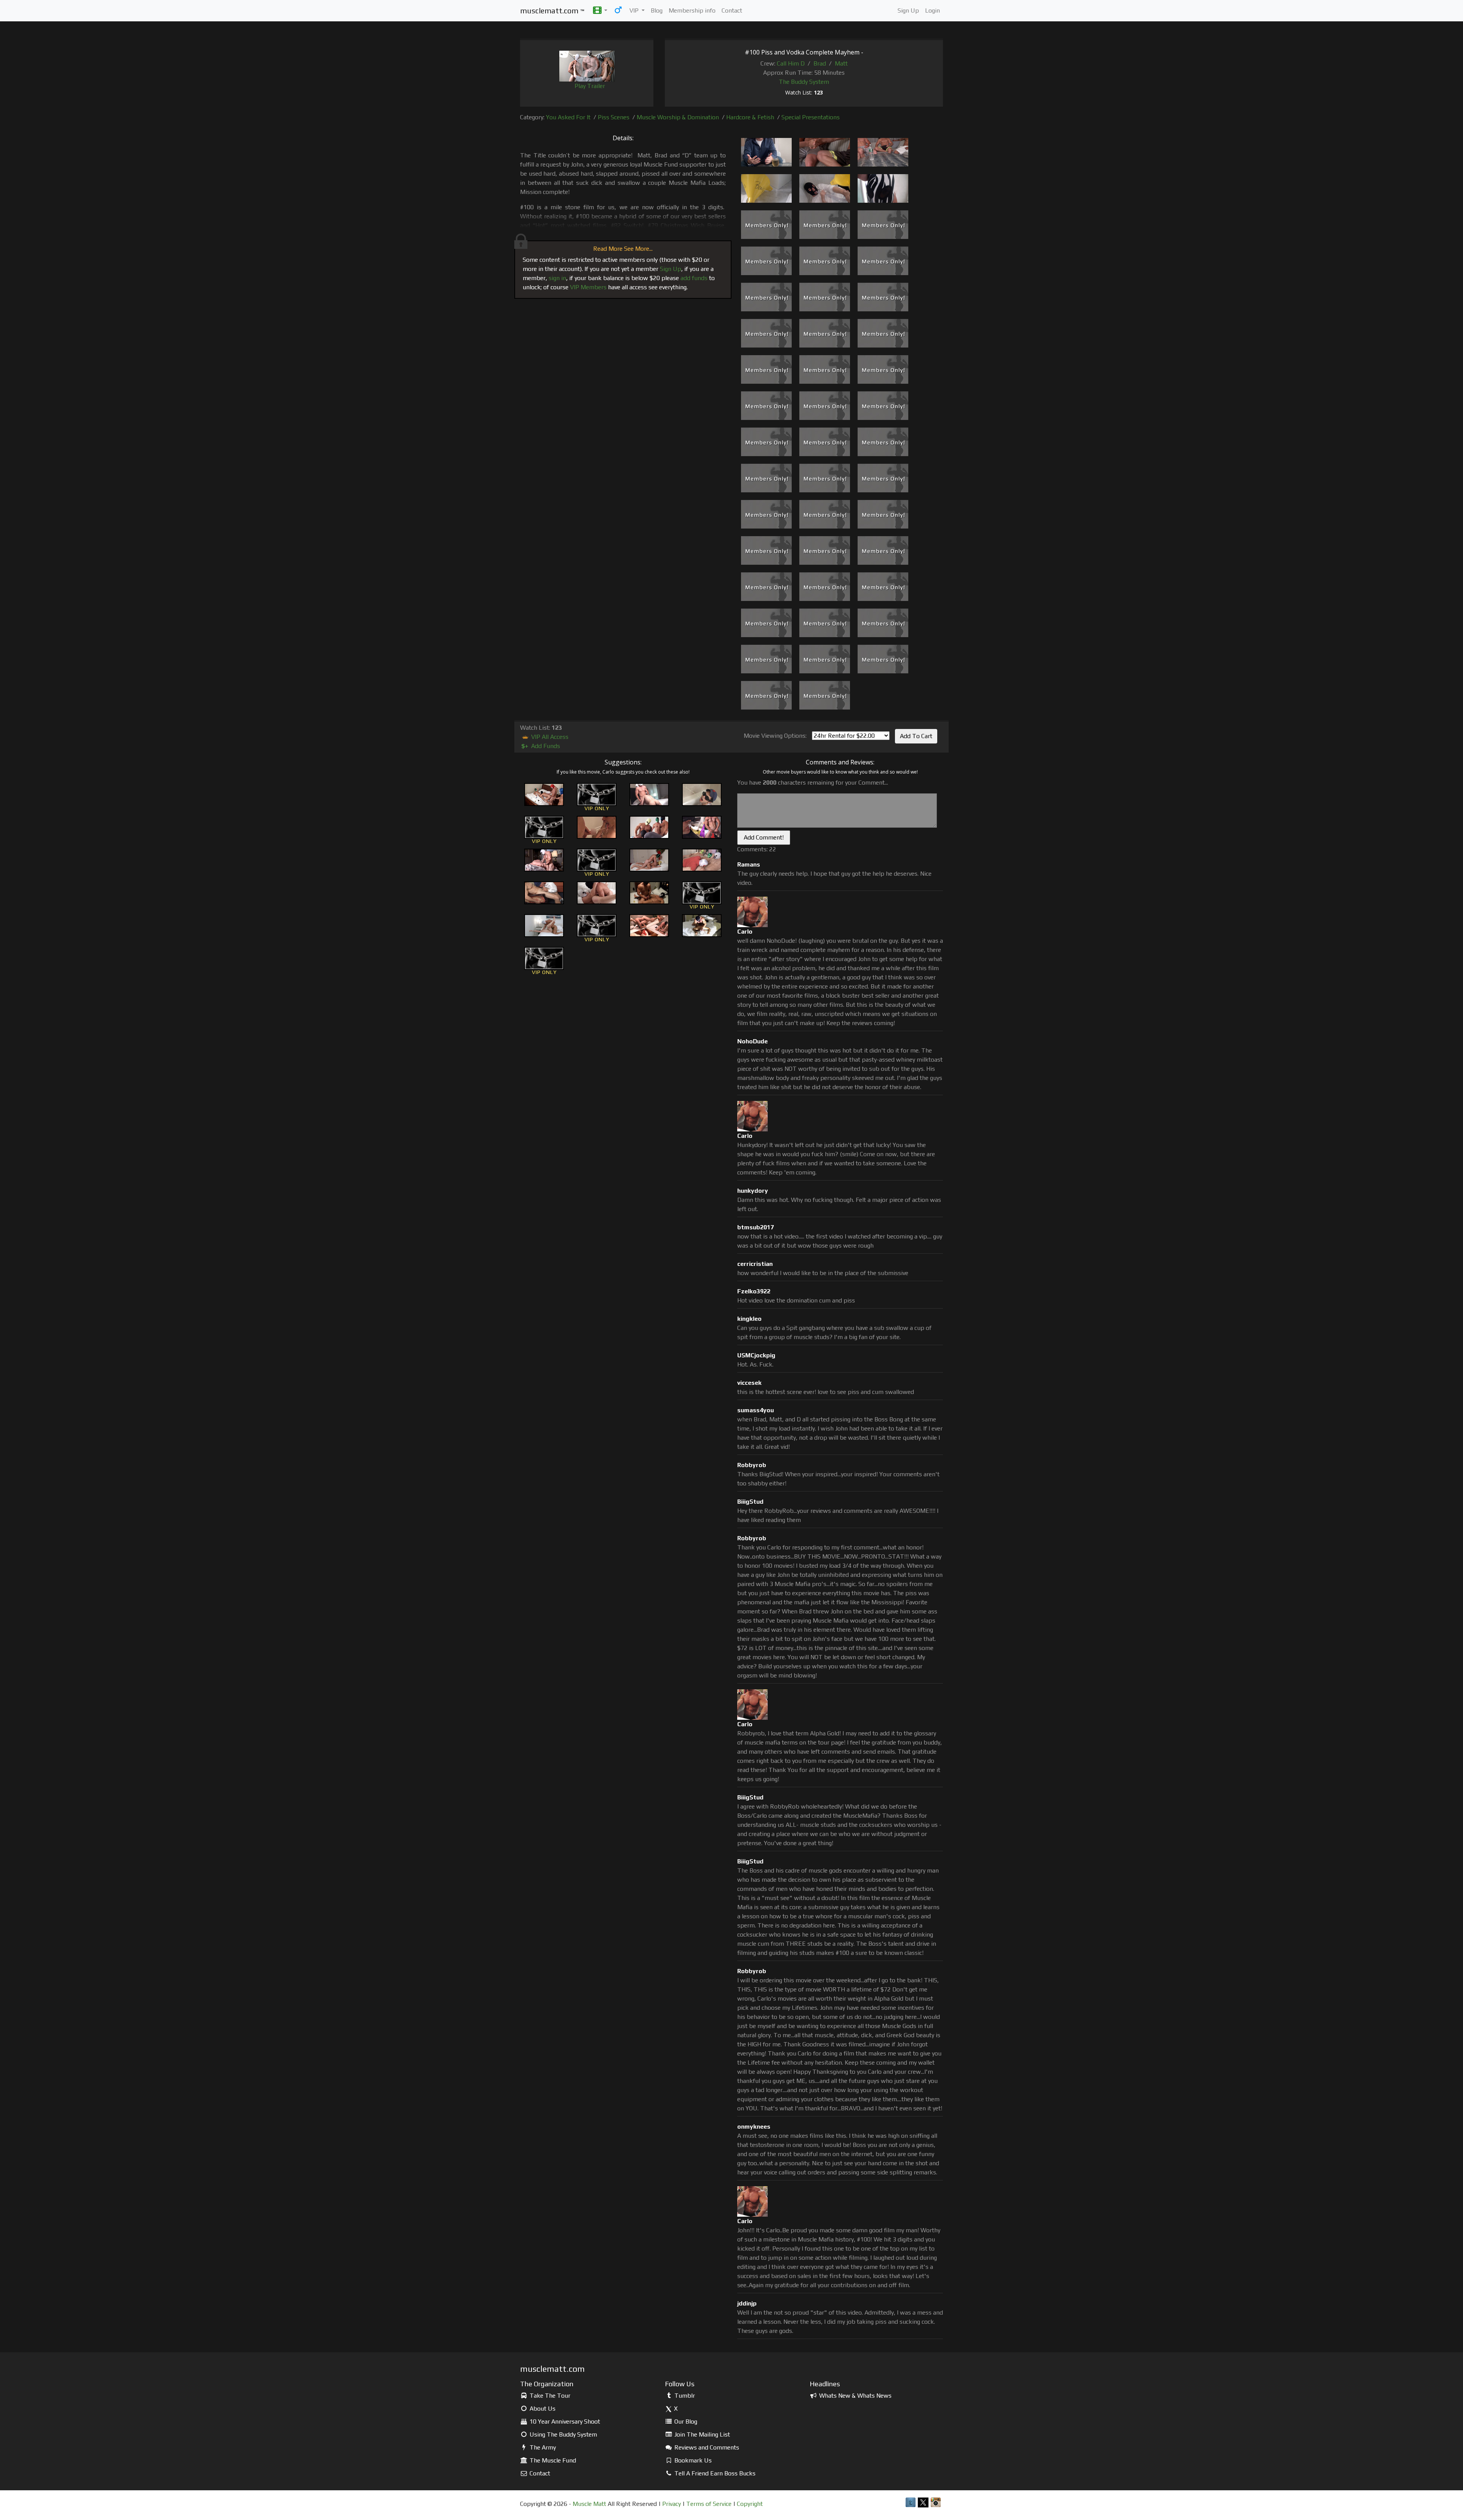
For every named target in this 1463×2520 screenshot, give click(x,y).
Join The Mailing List (701, 2434)
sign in (557, 278)
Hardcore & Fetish (750, 117)
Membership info (692, 10)
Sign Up (908, 10)
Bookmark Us (692, 2460)
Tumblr (684, 2396)
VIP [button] (635, 10)
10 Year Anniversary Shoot (564, 2421)
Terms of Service (709, 2504)
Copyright (750, 2504)
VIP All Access (549, 737)
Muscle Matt (589, 2504)
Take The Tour (549, 2396)
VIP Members (588, 287)
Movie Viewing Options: (775, 736)
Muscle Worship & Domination (678, 117)
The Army (542, 2447)
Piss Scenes (614, 117)
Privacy (671, 2504)
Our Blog (685, 2421)
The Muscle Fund (552, 2460)
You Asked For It (568, 117)
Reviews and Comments (706, 2447)
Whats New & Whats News (855, 2396)
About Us (542, 2409)
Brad (820, 63)
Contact (732, 10)
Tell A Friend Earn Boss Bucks (714, 2473)
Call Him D (791, 63)
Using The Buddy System (563, 2434)
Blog (657, 10)
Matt (841, 63)
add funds (694, 278)
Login (932, 10)
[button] (600, 11)
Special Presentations (811, 117)
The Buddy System (804, 82)
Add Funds (541, 746)
